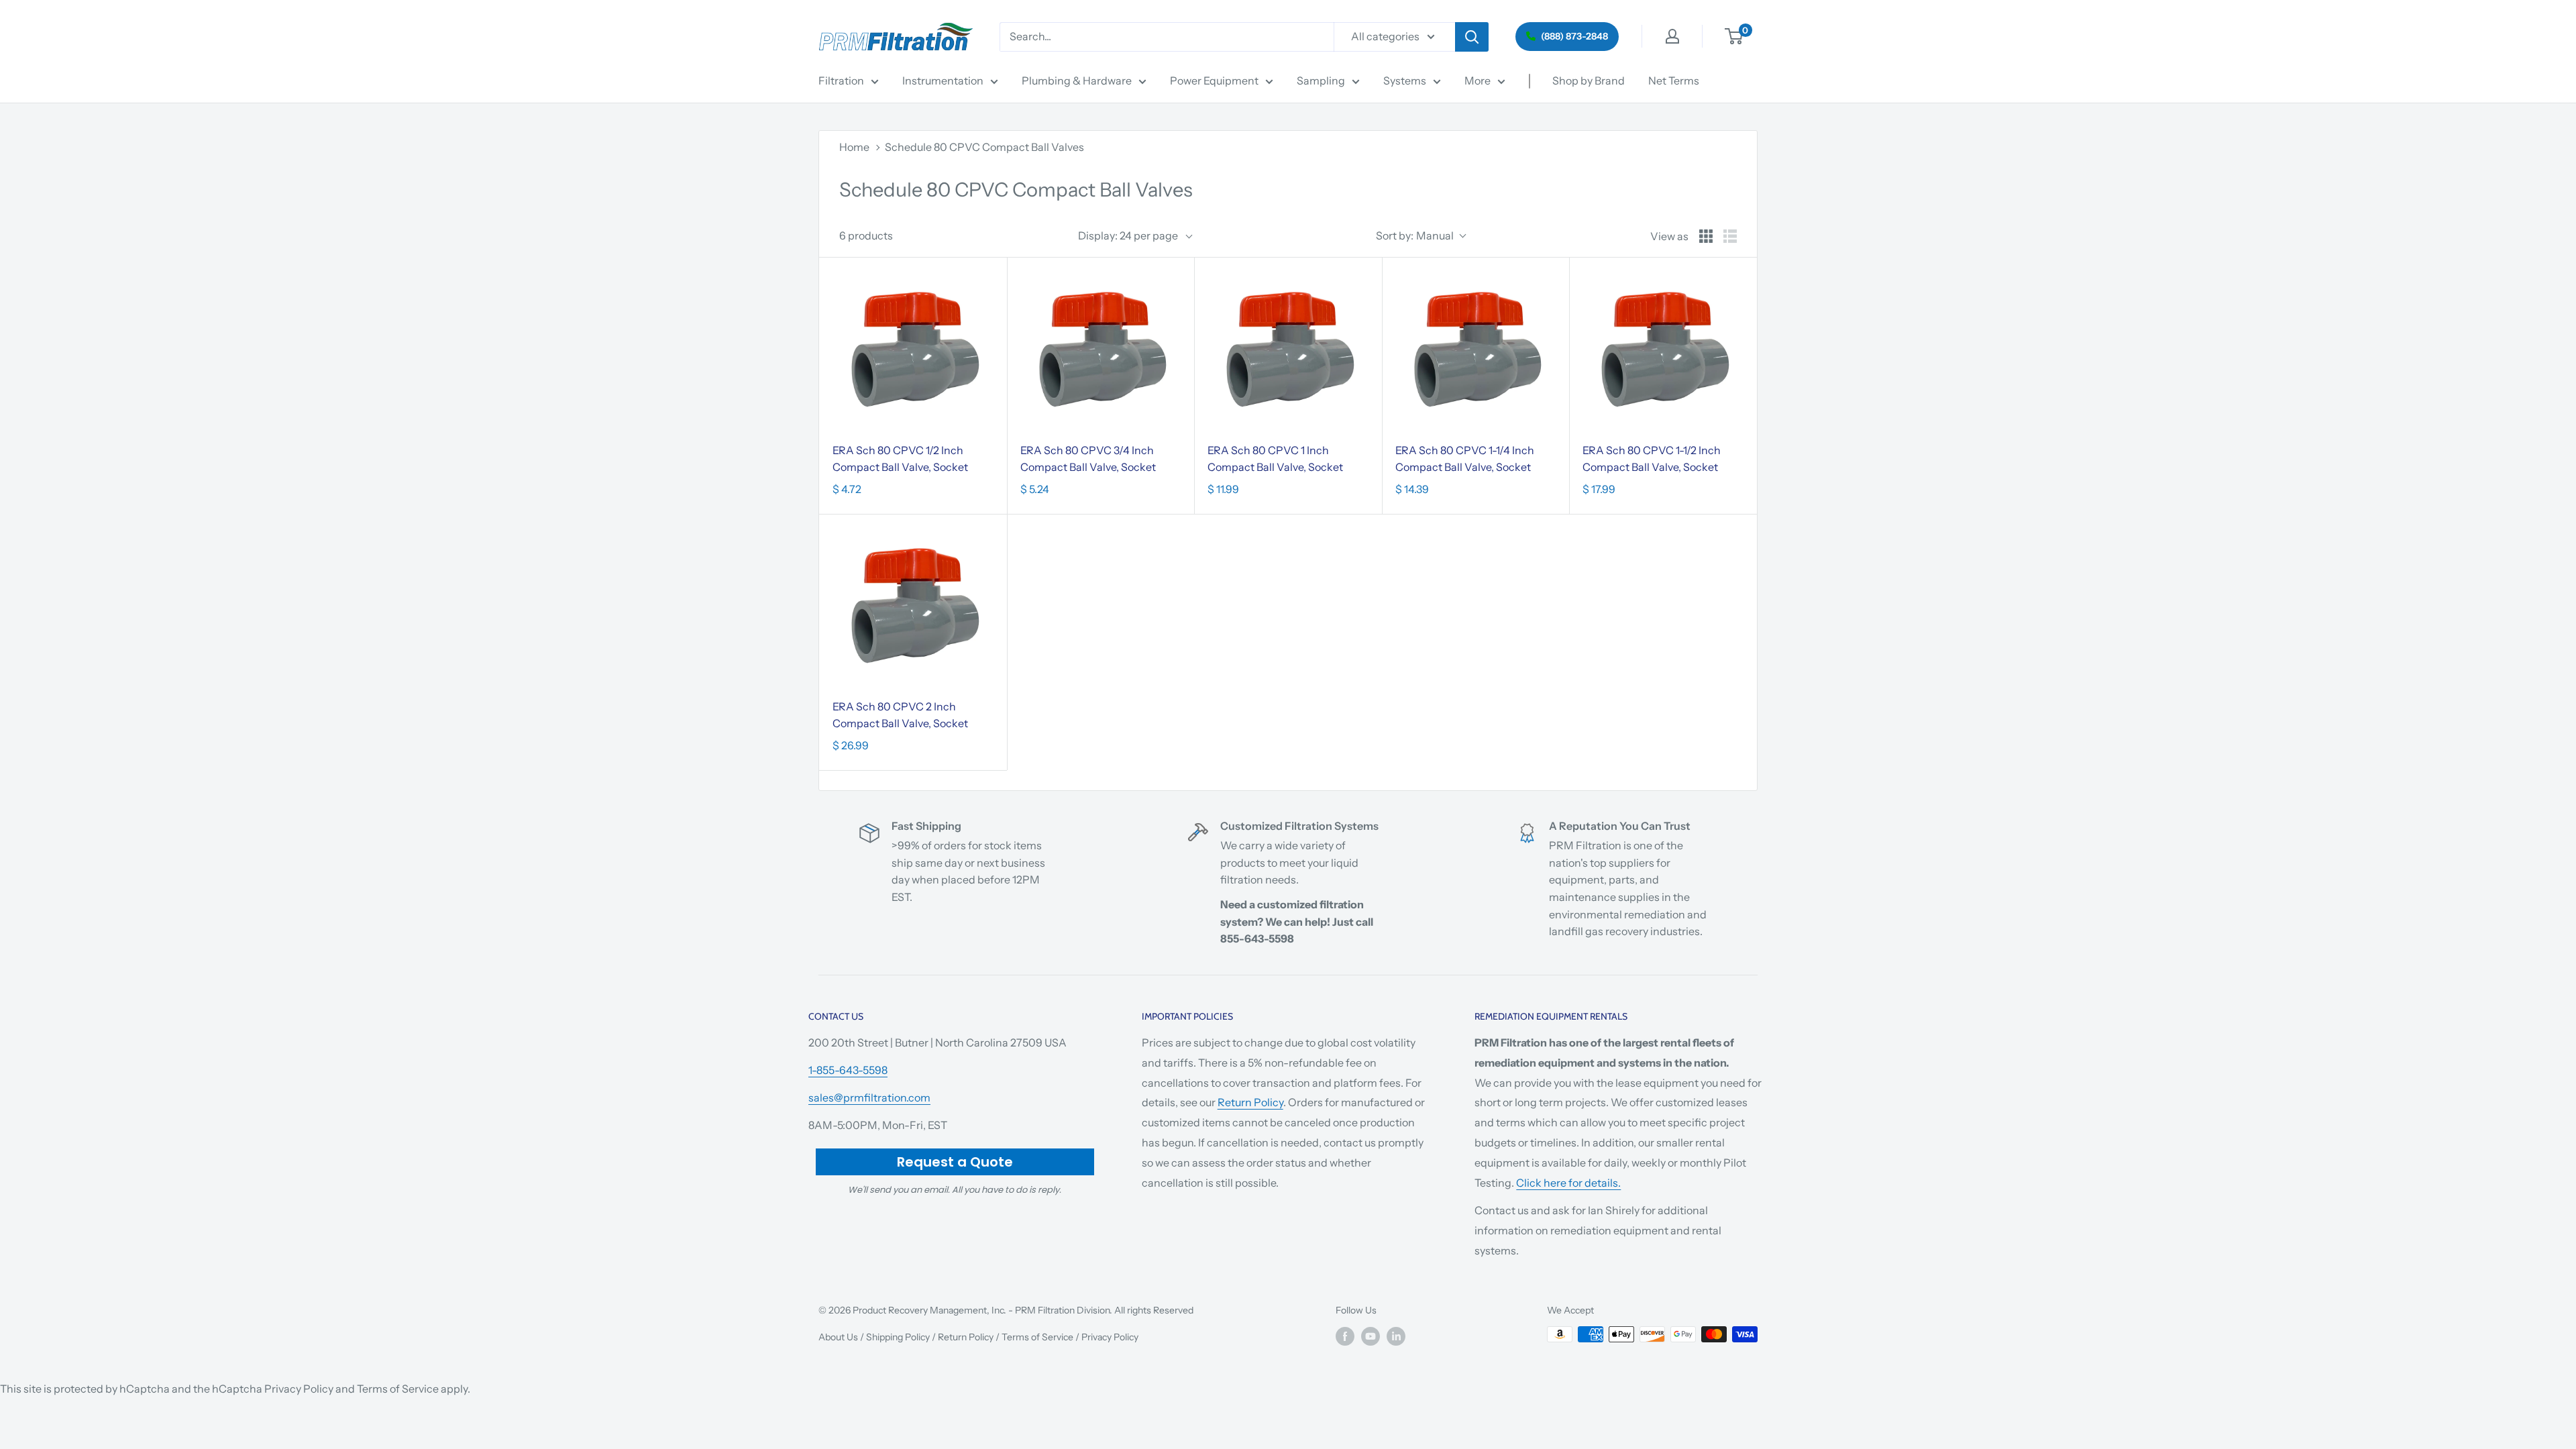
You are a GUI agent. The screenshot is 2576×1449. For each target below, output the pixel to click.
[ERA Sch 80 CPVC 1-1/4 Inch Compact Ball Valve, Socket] (1476, 352)
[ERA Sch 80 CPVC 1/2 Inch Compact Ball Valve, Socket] (913, 352)
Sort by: (1415, 235)
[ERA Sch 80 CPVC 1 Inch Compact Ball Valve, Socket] (1288, 352)
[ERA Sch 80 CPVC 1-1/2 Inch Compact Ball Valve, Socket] (1663, 352)
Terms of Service (1037, 1337)
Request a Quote (955, 1162)
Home (854, 147)
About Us (838, 1337)
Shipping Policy (898, 1337)
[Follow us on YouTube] (1371, 1336)
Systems (1405, 80)
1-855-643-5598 (848, 1070)
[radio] (1706, 236)
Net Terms (1674, 80)
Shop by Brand (1589, 80)
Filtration (841, 80)
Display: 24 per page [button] (1128, 235)
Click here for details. (1568, 1183)
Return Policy (1250, 1102)
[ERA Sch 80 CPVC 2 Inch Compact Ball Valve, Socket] (913, 608)
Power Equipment (1214, 80)
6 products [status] (866, 235)
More (1478, 80)
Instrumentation (943, 80)
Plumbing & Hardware (1077, 80)
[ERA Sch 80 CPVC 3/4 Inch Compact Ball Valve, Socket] (1101, 352)
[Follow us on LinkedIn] (1396, 1336)
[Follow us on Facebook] (1345, 1336)
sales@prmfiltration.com (869, 1097)
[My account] (1672, 36)
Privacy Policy (1110, 1337)
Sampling (1321, 80)
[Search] (1472, 37)
